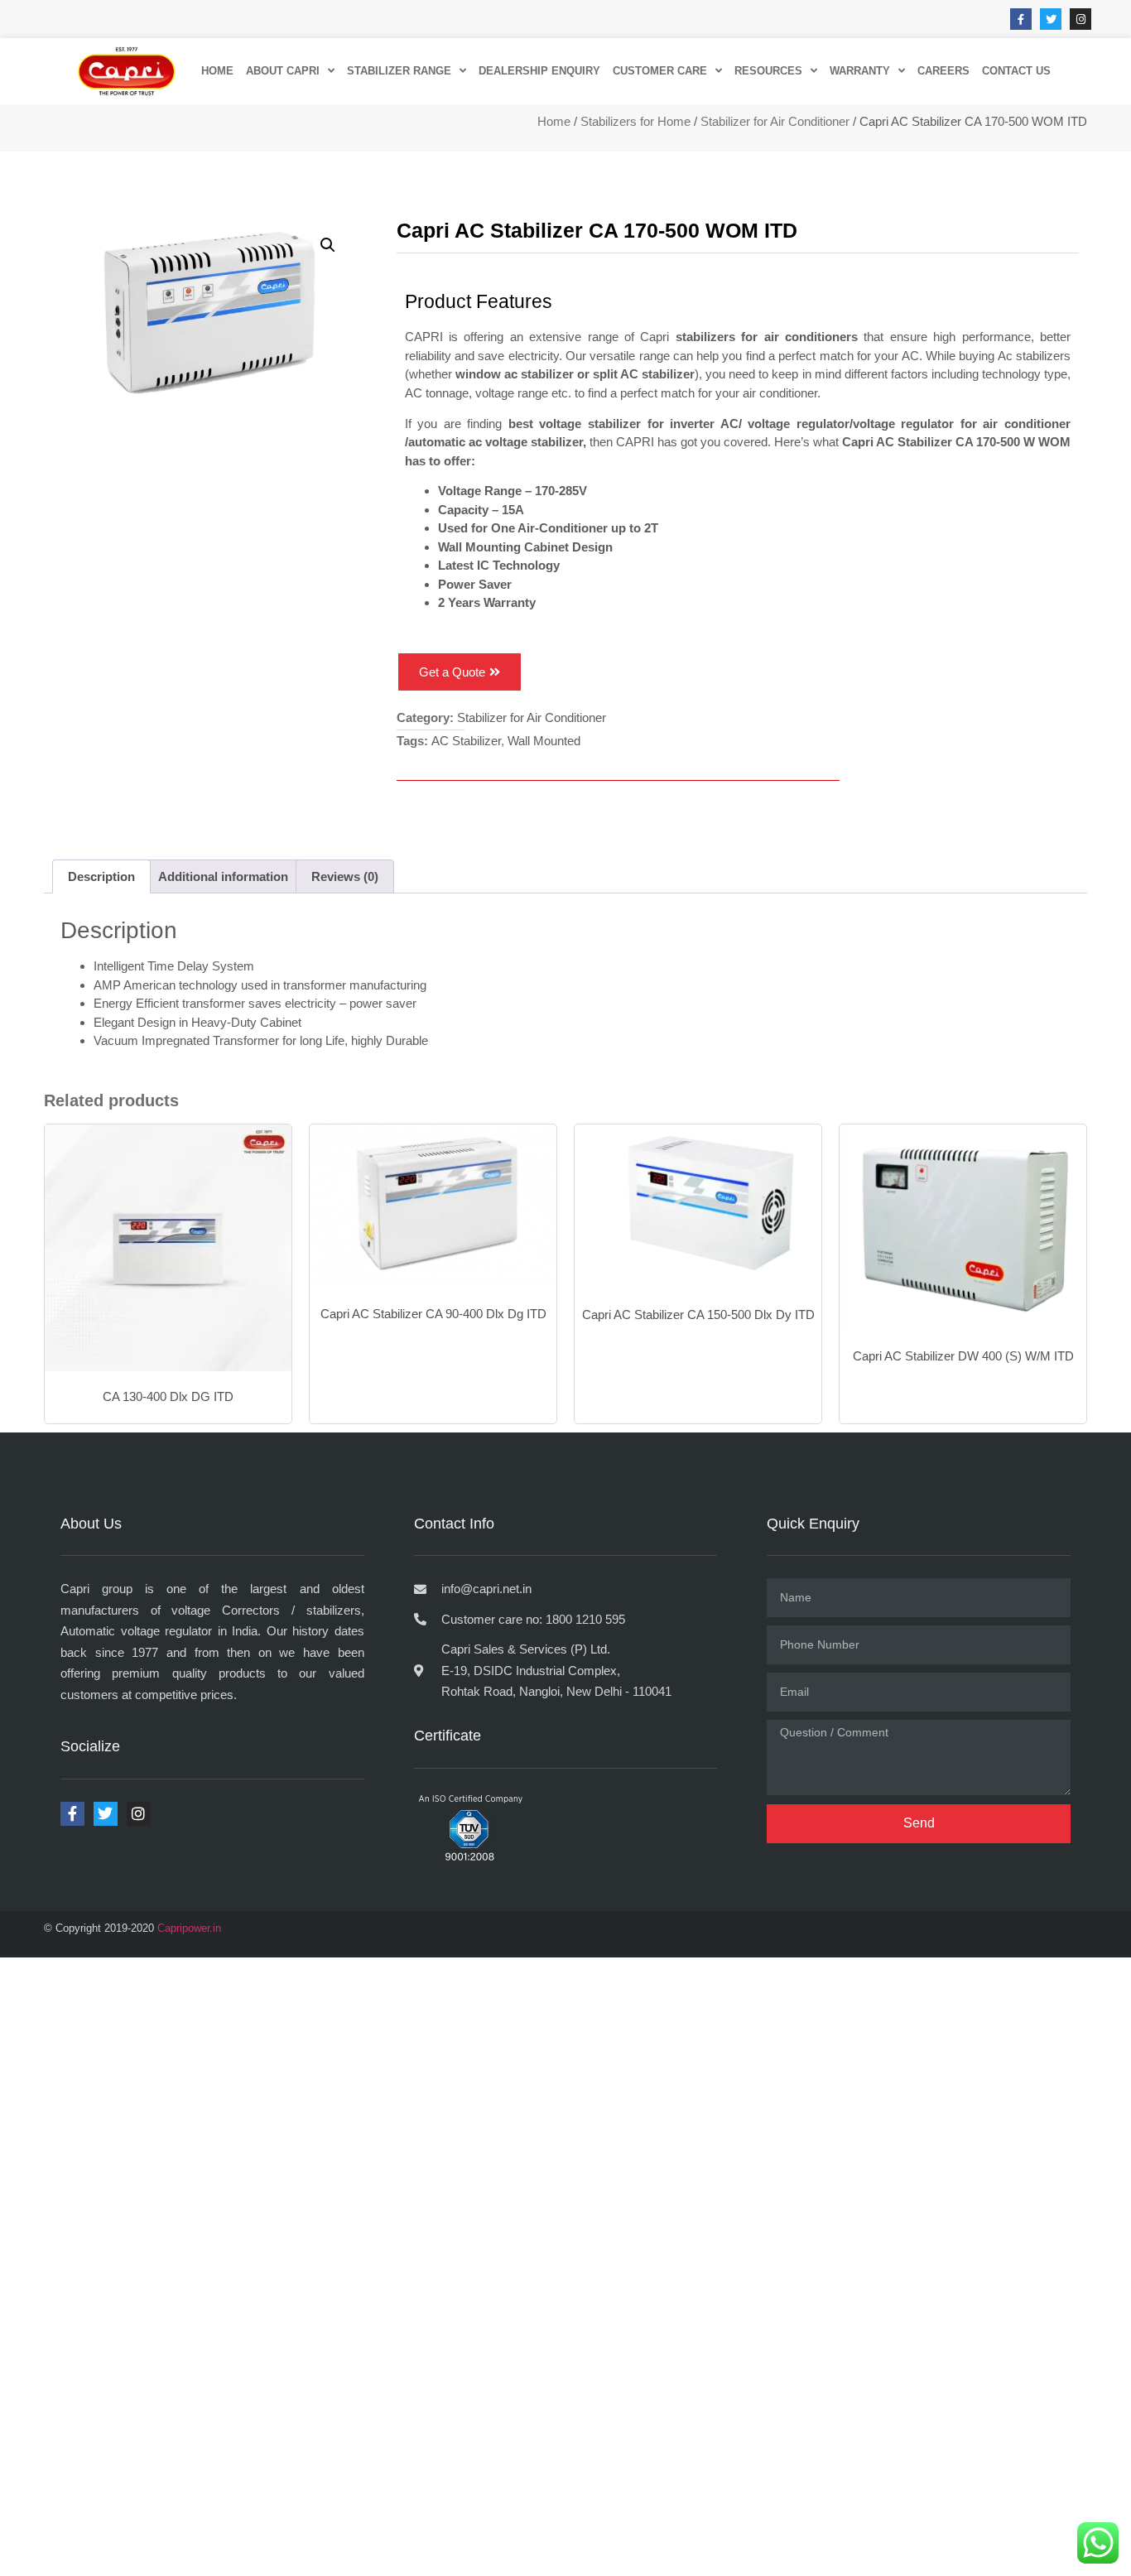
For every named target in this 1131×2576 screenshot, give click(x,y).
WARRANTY (860, 71)
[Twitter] (1051, 19)
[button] (328, 245)
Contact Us (1016, 71)
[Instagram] (1080, 19)
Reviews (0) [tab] (345, 876)
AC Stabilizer (466, 741)
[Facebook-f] (1021, 19)
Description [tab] (101, 876)
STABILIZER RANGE (399, 71)
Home (554, 121)
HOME (217, 71)
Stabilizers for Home (635, 121)
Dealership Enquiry (539, 71)
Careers (943, 71)
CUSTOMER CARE (660, 71)
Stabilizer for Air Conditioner (775, 121)
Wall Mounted (544, 741)
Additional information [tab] (223, 876)
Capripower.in (189, 1928)
